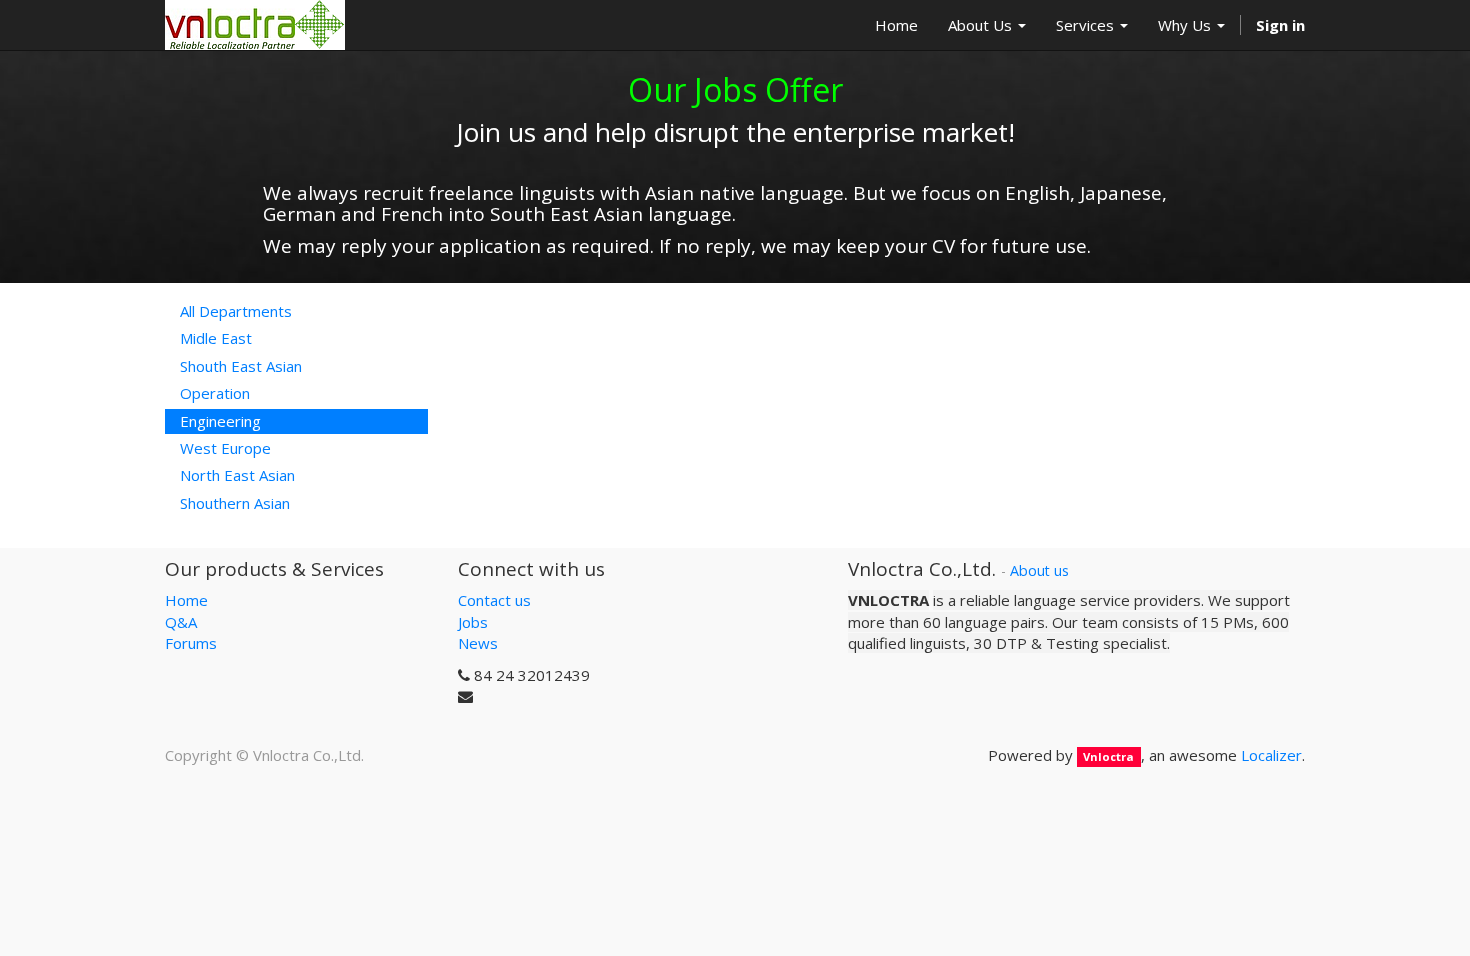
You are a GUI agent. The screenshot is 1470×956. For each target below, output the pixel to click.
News (478, 643)
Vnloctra (1108, 756)
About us (1039, 570)
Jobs (473, 622)
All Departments (236, 311)
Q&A (181, 622)
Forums (191, 643)
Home (186, 600)
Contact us (494, 600)
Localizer (1271, 755)
